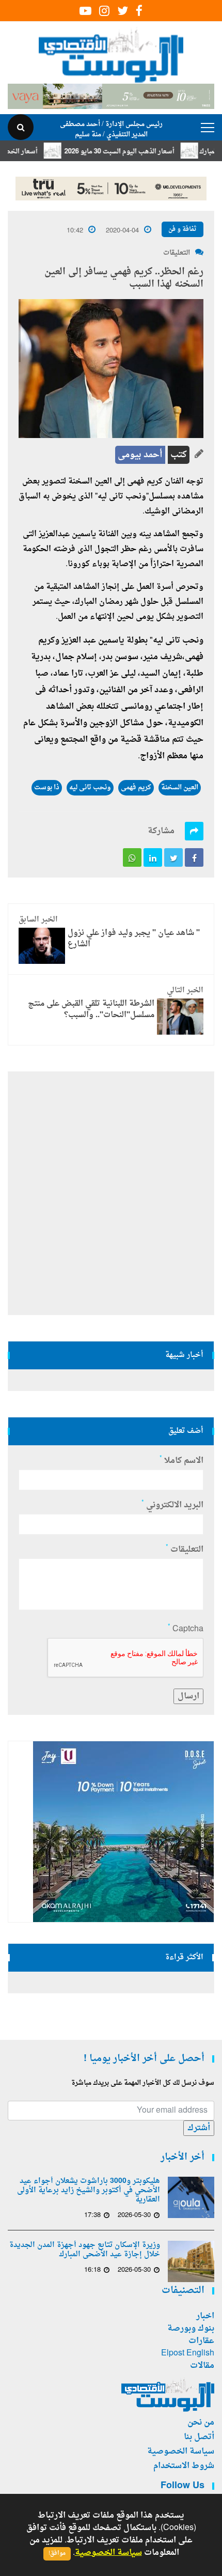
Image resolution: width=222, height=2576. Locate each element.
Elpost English (188, 2353)
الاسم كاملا (181, 1461)
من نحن (201, 2423)
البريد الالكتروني (172, 1505)
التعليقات (177, 253)
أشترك (199, 2128)
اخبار (205, 2316)
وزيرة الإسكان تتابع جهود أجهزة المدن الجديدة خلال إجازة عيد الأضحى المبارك (85, 2250)
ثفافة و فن (183, 229)
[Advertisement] (111, 1193)
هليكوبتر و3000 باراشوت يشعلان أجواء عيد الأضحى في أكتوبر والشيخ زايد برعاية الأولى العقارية (89, 2191)
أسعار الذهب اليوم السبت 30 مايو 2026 (141, 152)
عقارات (201, 2341)
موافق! (57, 2554)
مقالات (202, 2366)
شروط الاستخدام (184, 2466)
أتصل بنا (199, 2437)
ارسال (188, 1696)
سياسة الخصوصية (181, 2452)
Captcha (186, 1629)
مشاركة (161, 831)
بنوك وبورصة (191, 2329)
